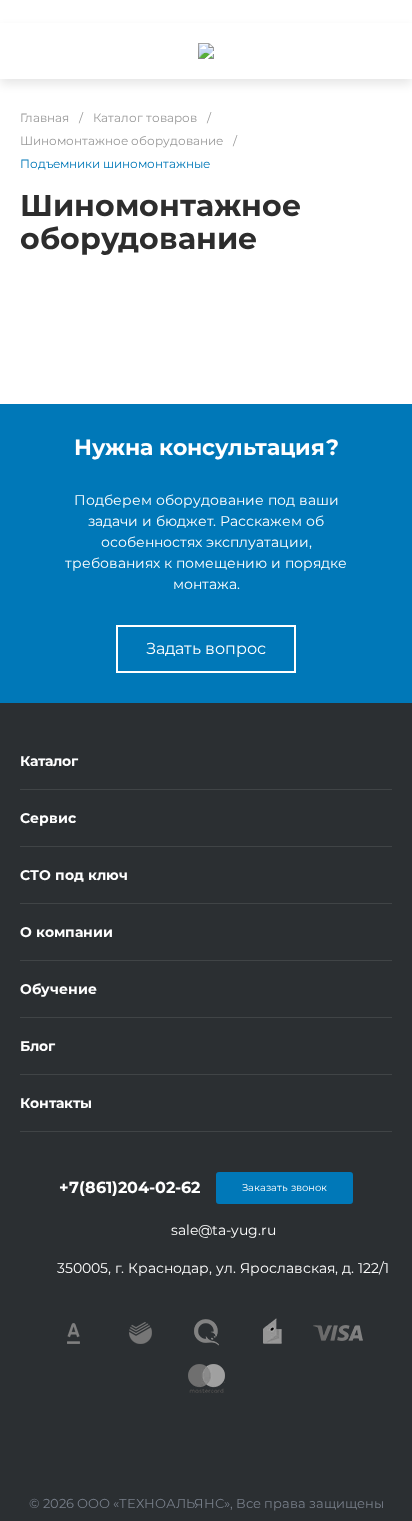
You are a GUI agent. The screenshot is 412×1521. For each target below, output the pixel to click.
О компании (66, 932)
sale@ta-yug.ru (223, 1230)
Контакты (56, 1103)
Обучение (58, 989)
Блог (37, 1046)
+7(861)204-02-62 (129, 1187)
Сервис (48, 818)
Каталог (49, 761)
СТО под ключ (74, 875)
